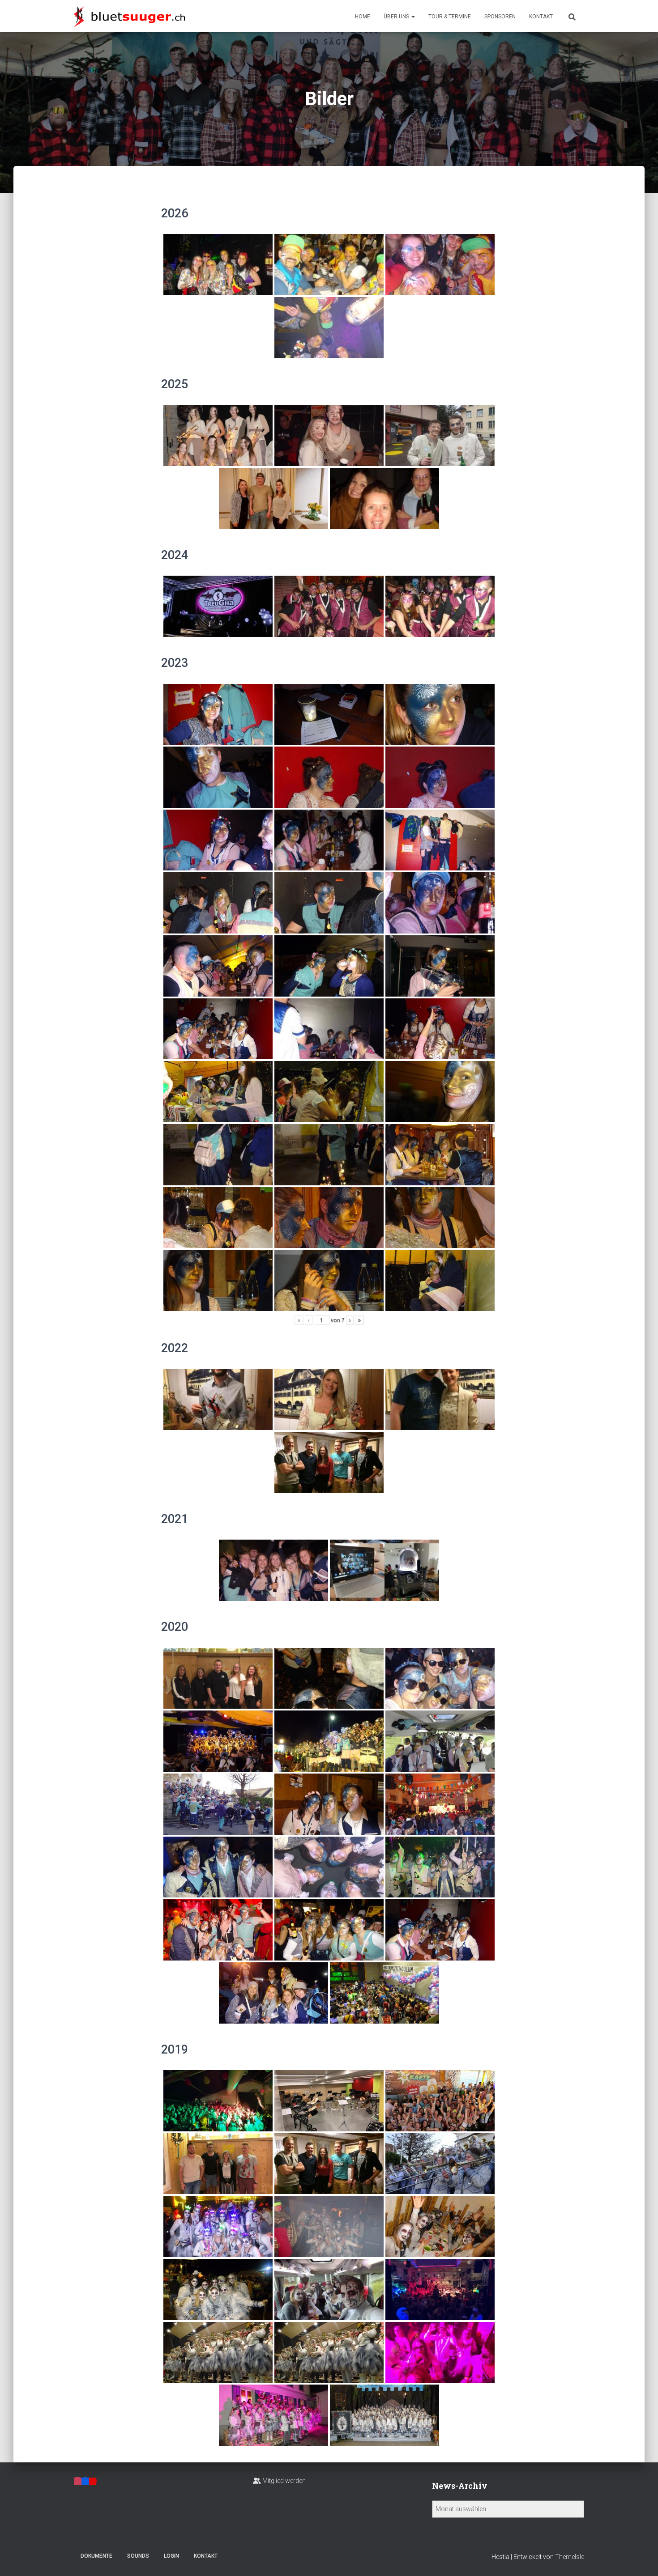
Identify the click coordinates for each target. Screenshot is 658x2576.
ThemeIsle (570, 2557)
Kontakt (541, 17)
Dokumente (96, 2556)
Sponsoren (500, 17)
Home (363, 17)
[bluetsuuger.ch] (129, 16)
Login (171, 2556)
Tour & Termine (450, 17)
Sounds (138, 2556)
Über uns (397, 17)
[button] (413, 17)
